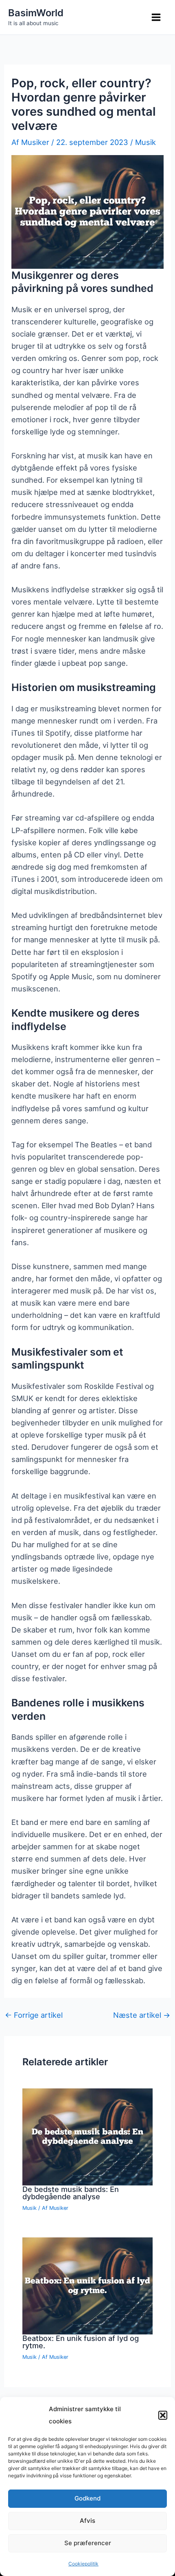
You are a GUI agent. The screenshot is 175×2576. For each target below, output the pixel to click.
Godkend (87, 2498)
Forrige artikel (34, 2015)
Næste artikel (142, 2015)
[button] (163, 2415)
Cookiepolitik (83, 2564)
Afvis (87, 2521)
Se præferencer (88, 2543)
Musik (145, 142)
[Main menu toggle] (156, 17)
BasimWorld (36, 13)
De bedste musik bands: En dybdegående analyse (71, 2193)
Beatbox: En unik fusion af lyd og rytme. (81, 2342)
